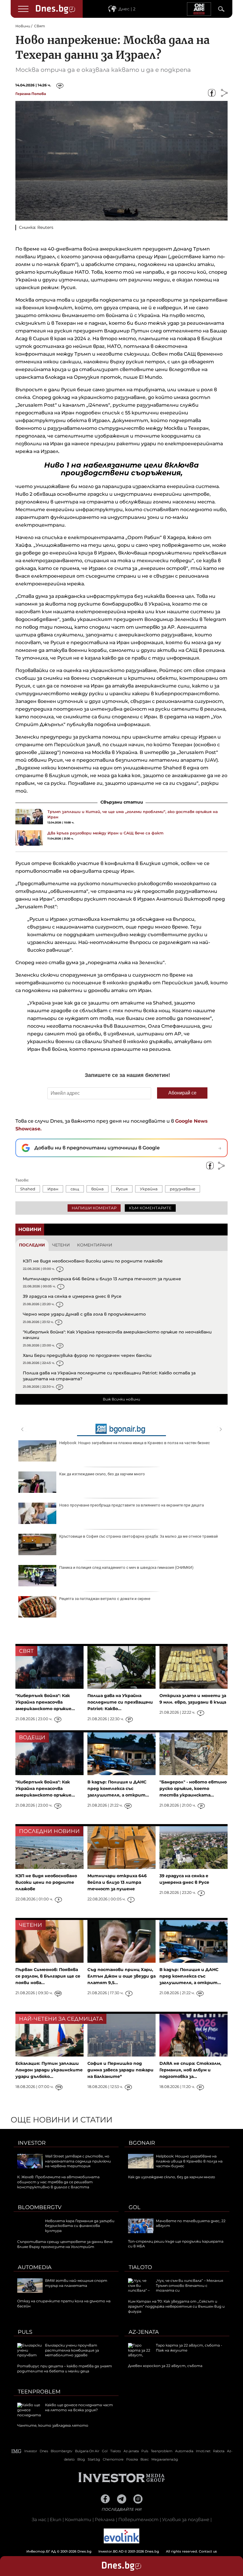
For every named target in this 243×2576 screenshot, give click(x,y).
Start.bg (94, 2459)
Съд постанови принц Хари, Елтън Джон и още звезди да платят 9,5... (121, 1976)
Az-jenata (144, 2332)
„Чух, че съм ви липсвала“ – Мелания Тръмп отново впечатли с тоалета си (190, 2286)
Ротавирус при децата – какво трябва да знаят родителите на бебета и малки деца (65, 2369)
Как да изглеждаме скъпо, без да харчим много (102, 1474)
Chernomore (113, 2459)
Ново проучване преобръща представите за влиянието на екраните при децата (132, 1505)
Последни (32, 1245)
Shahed (28, 1189)
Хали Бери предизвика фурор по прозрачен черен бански (87, 1355)
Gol (135, 2207)
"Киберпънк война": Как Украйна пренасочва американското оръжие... (45, 1702)
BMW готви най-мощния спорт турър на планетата (76, 2283)
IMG (17, 2451)
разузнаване (183, 1189)
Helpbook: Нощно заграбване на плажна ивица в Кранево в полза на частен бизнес (135, 1443)
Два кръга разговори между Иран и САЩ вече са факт (105, 833)
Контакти (78, 2519)
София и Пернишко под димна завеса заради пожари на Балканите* (120, 2070)
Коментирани (95, 1245)
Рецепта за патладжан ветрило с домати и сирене (105, 1599)
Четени (61, 1245)
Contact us (208, 2551)
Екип (56, 2519)
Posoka (132, 2459)
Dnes (44, 2451)
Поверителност (138, 2519)
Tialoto (140, 2267)
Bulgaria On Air (87, 2451)
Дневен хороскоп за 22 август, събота (165, 2366)
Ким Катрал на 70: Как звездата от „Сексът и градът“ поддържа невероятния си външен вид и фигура (176, 2306)
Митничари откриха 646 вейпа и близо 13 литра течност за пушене (102, 1279)
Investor (32, 2143)
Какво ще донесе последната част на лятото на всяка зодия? (79, 2407)
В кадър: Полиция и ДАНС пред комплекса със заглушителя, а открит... (118, 1788)
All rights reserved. (113, 2551)
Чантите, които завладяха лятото (53, 2425)
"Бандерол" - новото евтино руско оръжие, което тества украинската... (193, 1788)
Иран (53, 1189)
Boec (145, 2459)
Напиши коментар (94, 1208)
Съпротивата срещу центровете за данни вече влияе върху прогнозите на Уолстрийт (65, 2244)
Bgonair (142, 2143)
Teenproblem (39, 2392)
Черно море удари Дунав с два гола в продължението (84, 1314)
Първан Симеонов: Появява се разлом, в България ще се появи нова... (48, 1976)
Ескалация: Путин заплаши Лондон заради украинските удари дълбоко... (49, 2070)
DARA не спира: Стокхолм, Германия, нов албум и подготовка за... (190, 2070)
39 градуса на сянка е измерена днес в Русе (72, 1296)
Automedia (35, 2267)
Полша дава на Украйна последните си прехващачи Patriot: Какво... (120, 1702)
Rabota (219, 2451)
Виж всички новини (121, 1399)
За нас (39, 2519)
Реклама (105, 2519)
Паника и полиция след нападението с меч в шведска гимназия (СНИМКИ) (126, 1567)
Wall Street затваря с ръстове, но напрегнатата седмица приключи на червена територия (78, 2161)
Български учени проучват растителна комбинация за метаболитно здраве (72, 2350)
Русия (122, 1189)
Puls (25, 2332)
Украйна (149, 1189)
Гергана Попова (31, 94)
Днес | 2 (127, 9)
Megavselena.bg (165, 2459)
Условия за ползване (186, 2519)
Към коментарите (150, 1208)
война (97, 1189)
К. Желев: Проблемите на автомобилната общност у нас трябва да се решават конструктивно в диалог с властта (58, 2182)
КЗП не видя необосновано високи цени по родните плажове (93, 1261)
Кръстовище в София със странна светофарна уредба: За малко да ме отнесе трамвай (139, 1536)
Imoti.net (203, 2451)
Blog (81, 2459)
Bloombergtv (40, 2207)
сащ (75, 1189)
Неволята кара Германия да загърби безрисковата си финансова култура (80, 2226)
